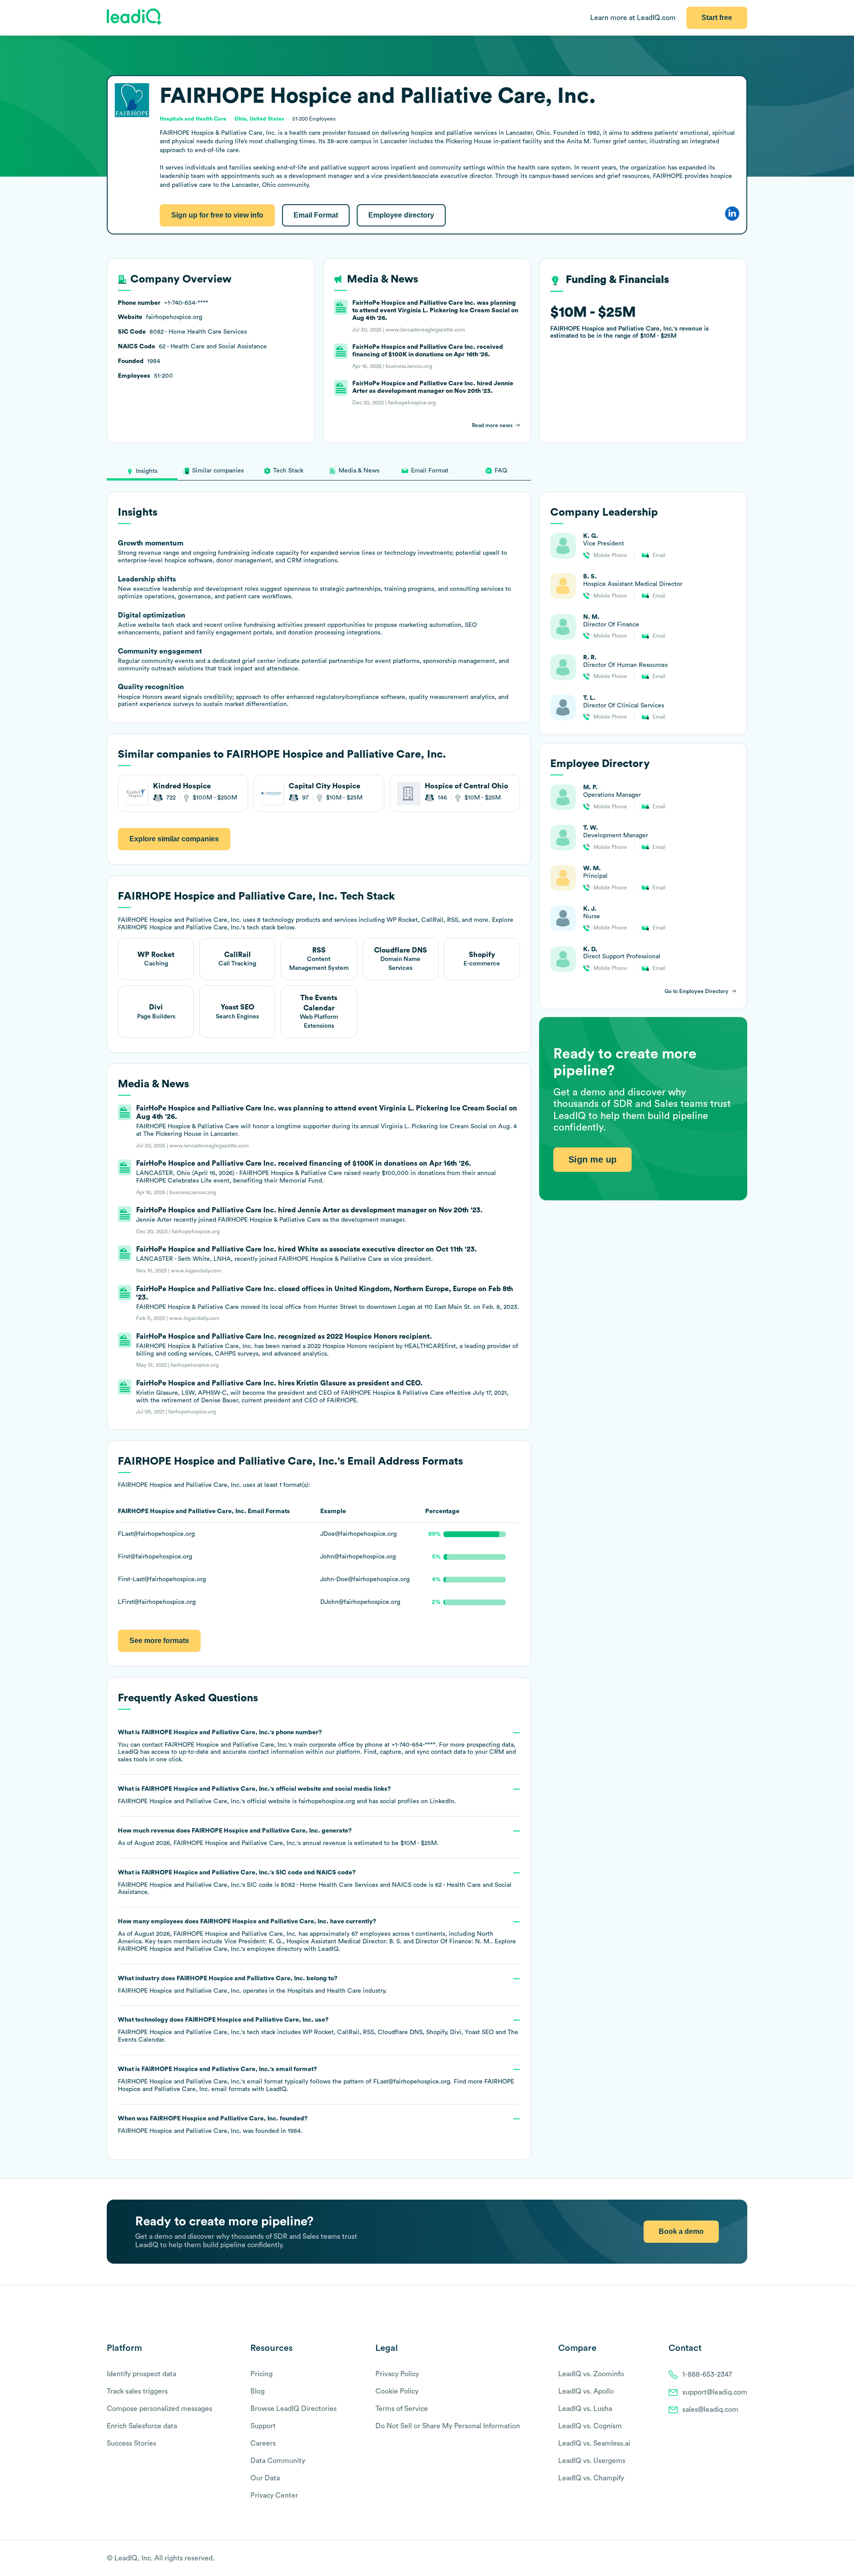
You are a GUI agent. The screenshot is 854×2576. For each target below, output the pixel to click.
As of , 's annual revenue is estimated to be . (278, 1837)
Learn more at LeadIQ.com (633, 18)
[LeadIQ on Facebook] (721, 2559)
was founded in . (213, 2125)
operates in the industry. (252, 1985)
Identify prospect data (141, 2374)
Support (263, 2426)
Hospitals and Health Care (324, 1991)
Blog (258, 2391)
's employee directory (210, 1949)
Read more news (492, 425)
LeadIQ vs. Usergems (592, 2461)
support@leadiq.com (715, 2392)
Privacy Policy (397, 2374)
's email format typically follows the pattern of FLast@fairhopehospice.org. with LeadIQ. (316, 2079)
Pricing (262, 2374)
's (315, 1883)
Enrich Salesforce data (142, 2426)
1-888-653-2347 (707, 2374)
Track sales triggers (137, 2391)
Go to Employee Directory (697, 991)
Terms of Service (402, 2409)
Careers (263, 2443)
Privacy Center (274, 2495)
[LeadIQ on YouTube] (743, 2559)
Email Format (316, 215)
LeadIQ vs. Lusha (585, 2409)
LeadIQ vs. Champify (591, 2478)
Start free (717, 18)
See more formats (159, 1641)
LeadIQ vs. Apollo (586, 2391)
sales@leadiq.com (710, 2410)
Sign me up (592, 1160)
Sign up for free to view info (217, 215)
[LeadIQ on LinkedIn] (735, 2559)
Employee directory (401, 215)
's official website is (287, 1795)
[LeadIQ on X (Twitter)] (727, 2559)
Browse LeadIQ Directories (294, 2409)
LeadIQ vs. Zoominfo (591, 2374)
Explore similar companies (174, 839)
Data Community (278, 2461)
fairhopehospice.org (327, 1801)
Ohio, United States (259, 119)
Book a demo (681, 2231)
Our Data (265, 2478)
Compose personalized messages (159, 2409)
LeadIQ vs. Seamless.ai (594, 2443)
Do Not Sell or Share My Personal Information (448, 2426)
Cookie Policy (397, 2391)
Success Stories (131, 2443)
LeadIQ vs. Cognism (590, 2426)
